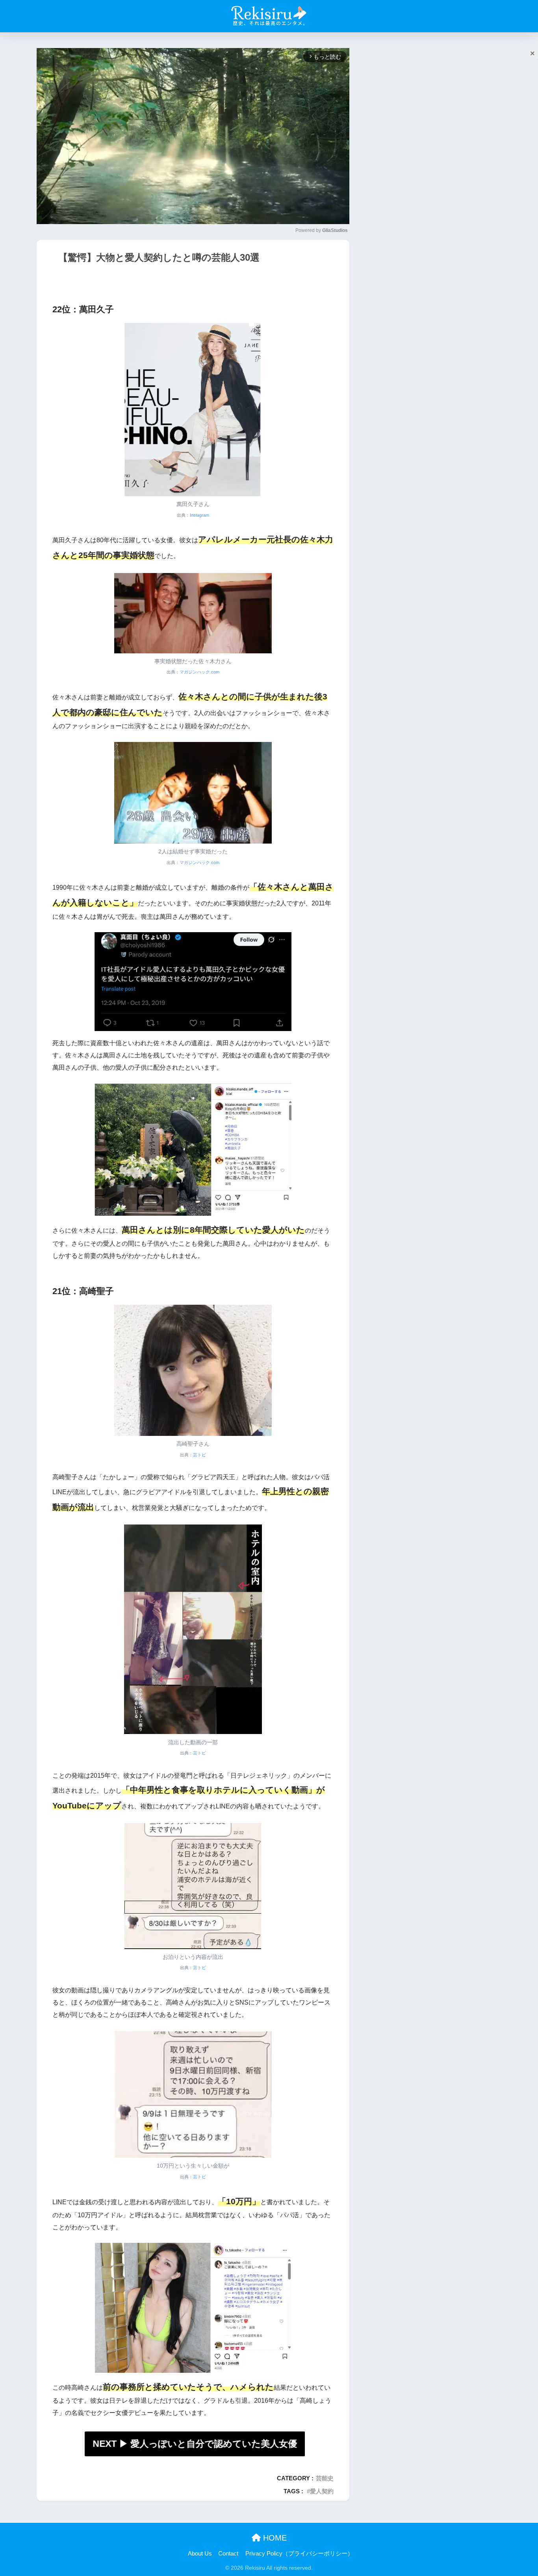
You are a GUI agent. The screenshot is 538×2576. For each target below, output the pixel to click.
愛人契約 (322, 2491)
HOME (274, 2538)
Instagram (199, 515)
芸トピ (199, 1455)
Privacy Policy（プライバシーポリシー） (299, 2554)
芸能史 (325, 2478)
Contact (228, 2554)
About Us (200, 2554)
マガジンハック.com (199, 672)
